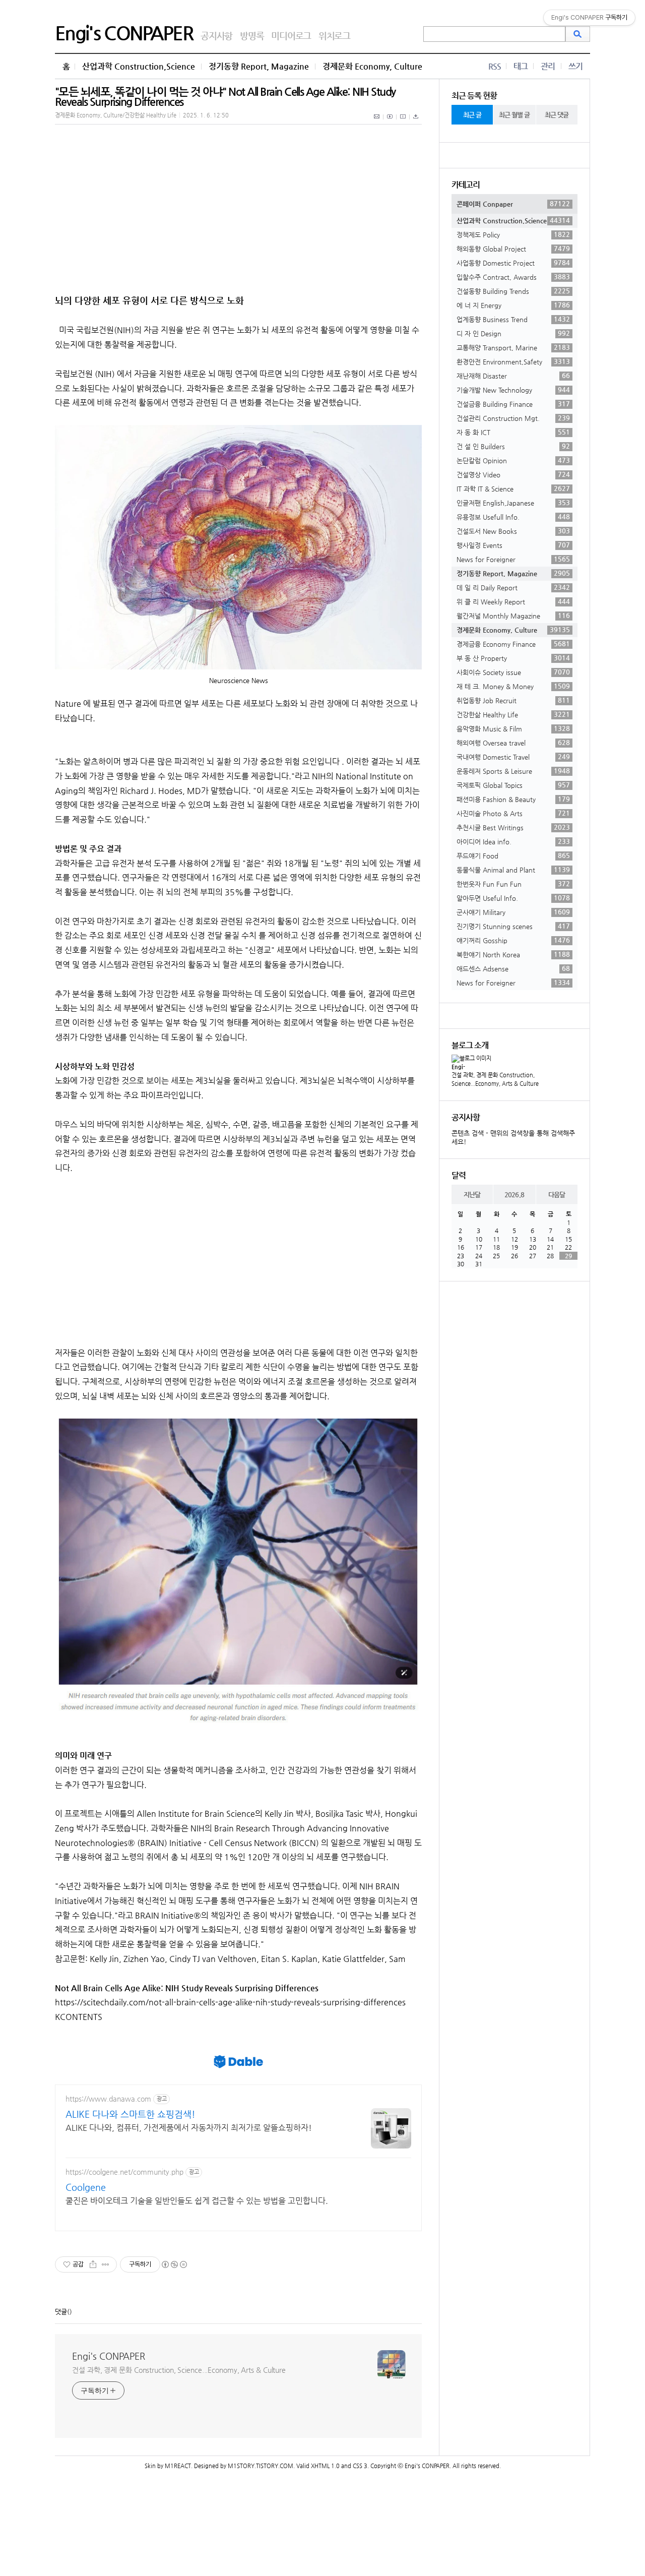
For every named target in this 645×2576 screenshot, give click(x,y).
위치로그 (334, 36)
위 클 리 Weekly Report (513, 601)
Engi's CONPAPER (124, 33)
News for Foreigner (513, 559)
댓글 (61, 2312)
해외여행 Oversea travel (513, 743)
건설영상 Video (513, 474)
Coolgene (86, 2187)
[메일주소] (377, 122)
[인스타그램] (403, 122)
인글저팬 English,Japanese (513, 503)
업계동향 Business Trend (513, 319)
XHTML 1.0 (325, 2466)
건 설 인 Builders (513, 446)
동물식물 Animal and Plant (513, 870)
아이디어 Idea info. (513, 841)
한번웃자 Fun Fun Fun (513, 884)
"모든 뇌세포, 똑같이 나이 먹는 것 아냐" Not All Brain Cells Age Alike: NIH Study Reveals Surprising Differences (225, 97)
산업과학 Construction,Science (139, 66)
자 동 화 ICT (513, 432)
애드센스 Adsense (513, 968)
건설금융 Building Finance (513, 404)
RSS (495, 66)
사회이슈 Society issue (513, 672)
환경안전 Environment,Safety (513, 361)
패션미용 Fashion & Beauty (513, 799)
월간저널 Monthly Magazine (513, 616)
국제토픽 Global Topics (513, 785)
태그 (521, 66)
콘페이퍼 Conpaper (513, 204)
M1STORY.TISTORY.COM (261, 2466)
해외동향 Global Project (513, 249)
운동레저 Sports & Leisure (513, 771)
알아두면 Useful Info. (513, 898)
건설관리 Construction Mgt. (513, 418)
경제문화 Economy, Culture (372, 66)
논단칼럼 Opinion (513, 460)
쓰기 (575, 66)
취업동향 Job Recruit (513, 700)
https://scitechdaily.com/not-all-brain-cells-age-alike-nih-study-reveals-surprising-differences (230, 2002)
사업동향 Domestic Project (513, 263)
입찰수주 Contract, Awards (513, 277)
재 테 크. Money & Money (513, 686)
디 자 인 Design (513, 333)
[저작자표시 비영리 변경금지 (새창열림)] (174, 2264)
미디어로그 (291, 36)
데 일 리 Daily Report (513, 587)
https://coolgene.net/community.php (124, 2172)
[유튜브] (390, 122)
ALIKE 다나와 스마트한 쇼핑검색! (131, 2114)
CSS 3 (360, 2466)
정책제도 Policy (513, 234)
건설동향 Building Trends (513, 291)
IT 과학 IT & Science (513, 488)
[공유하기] (93, 2264)
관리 (548, 66)
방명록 (252, 36)
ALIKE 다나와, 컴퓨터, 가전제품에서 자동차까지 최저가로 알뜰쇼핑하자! (189, 2128)
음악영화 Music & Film (513, 728)
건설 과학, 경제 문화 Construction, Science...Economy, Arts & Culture (179, 2370)
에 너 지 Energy (513, 305)
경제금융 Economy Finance (513, 644)
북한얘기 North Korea (513, 954)
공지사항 (216, 36)
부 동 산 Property (513, 658)
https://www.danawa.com (108, 2099)
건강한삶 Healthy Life (513, 714)
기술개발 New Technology (513, 390)
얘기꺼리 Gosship (513, 940)
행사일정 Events (513, 545)
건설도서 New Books (513, 531)
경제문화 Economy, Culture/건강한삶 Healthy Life (116, 115)
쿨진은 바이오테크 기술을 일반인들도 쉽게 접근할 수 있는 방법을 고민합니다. (197, 2201)
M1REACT (178, 2466)
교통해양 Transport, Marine (513, 347)
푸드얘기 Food (513, 855)
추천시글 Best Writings (513, 827)
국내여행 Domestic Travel (513, 757)
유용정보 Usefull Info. (513, 517)
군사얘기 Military (513, 912)
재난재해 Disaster (513, 376)
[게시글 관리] (106, 2264)
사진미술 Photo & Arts (513, 813)
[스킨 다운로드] (416, 122)
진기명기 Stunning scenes (513, 926)
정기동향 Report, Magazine (259, 66)
